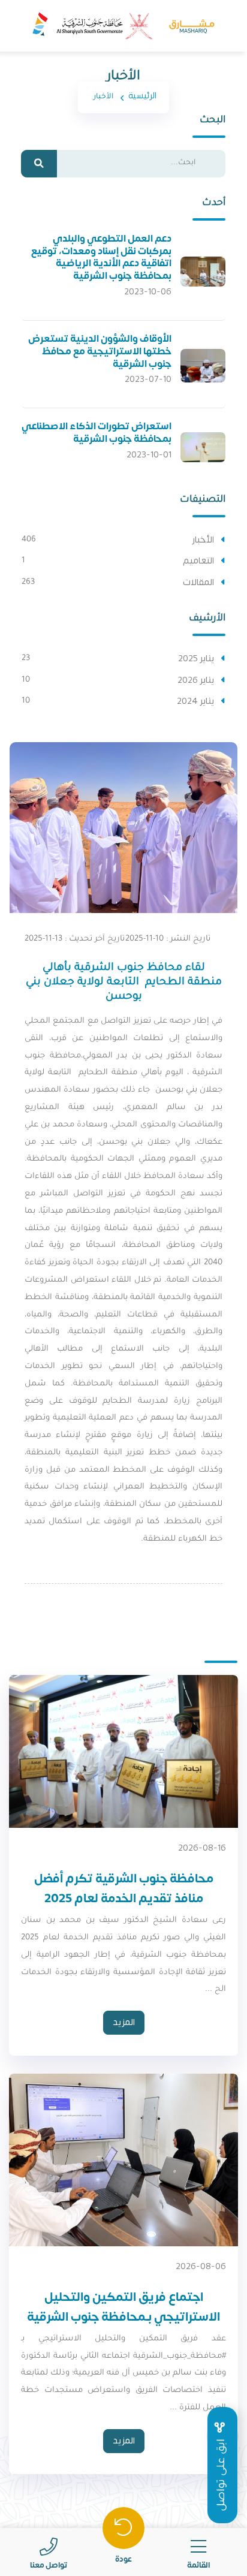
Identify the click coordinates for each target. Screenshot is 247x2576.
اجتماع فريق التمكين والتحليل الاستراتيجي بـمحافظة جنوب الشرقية (123, 2307)
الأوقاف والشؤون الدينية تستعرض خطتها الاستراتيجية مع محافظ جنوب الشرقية (100, 351)
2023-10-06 (148, 292)
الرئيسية (142, 96)
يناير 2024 (195, 701)
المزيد (124, 2022)
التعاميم (198, 561)
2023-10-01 (149, 455)
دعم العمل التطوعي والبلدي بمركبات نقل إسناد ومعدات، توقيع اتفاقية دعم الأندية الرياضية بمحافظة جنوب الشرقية (101, 257)
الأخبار (203, 540)
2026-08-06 (201, 2266)
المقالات (198, 583)
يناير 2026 (196, 680)
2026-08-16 (202, 1848)
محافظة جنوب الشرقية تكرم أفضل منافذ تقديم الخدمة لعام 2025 (124, 1888)
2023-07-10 (148, 379)
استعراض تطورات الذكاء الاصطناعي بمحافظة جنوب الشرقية (97, 433)
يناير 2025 (196, 659)
